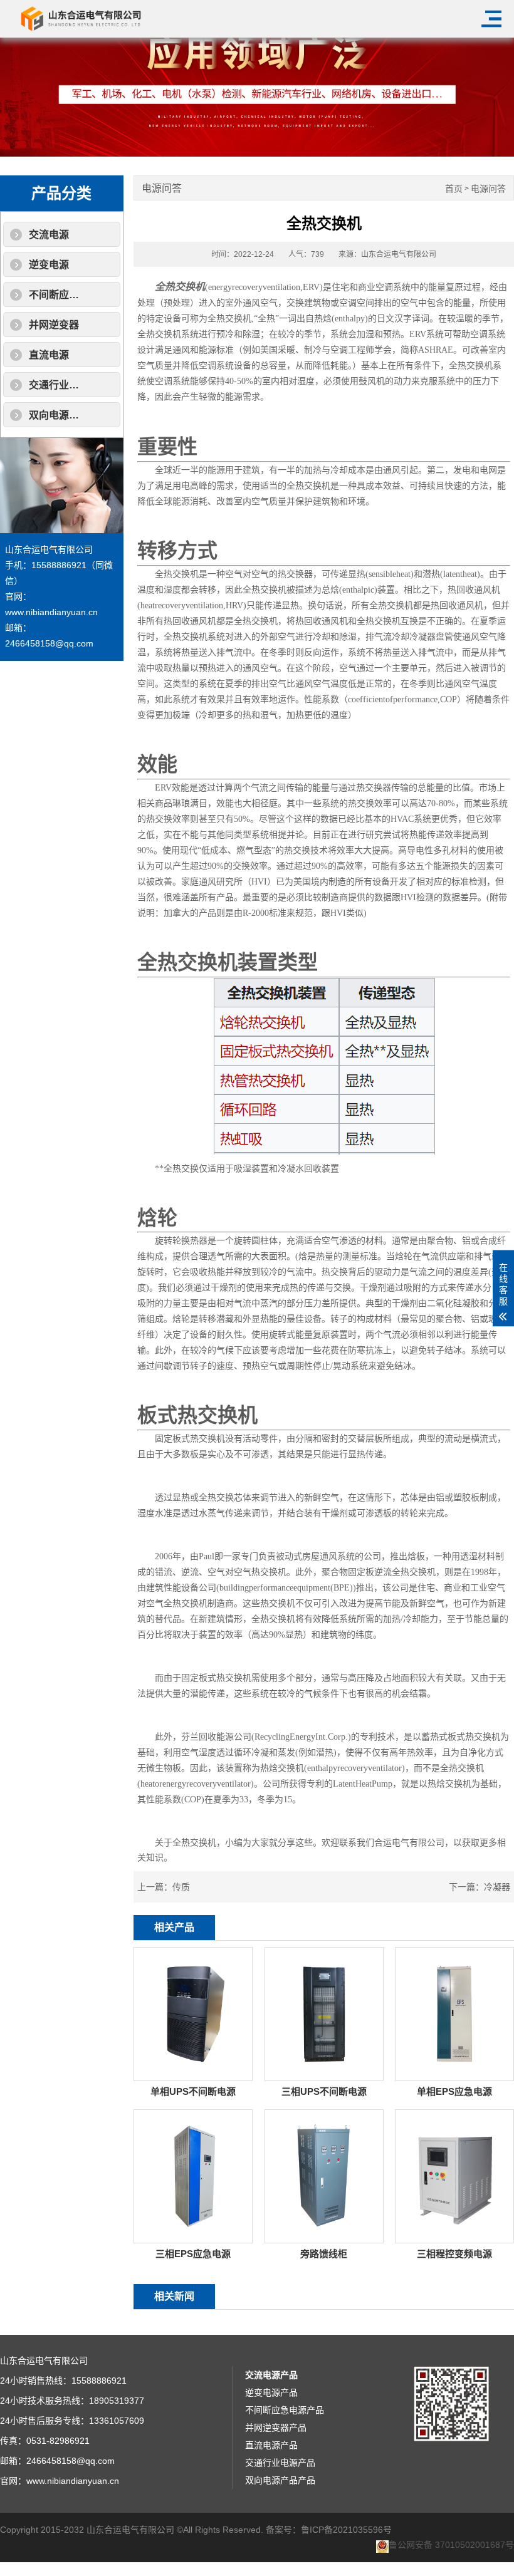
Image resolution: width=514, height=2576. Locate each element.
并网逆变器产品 (276, 2428)
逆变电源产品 (271, 2392)
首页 (454, 189)
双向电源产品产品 (280, 2480)
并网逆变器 (54, 325)
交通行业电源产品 (280, 2463)
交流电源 (49, 235)
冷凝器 (497, 1887)
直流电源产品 (271, 2445)
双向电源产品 (59, 415)
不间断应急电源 (64, 295)
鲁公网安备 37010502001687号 (451, 2545)
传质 (181, 1887)
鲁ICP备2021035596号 (346, 2530)
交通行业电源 (59, 385)
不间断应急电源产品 (285, 2410)
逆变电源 (49, 265)
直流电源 (49, 355)
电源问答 (488, 189)
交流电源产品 (271, 2375)
